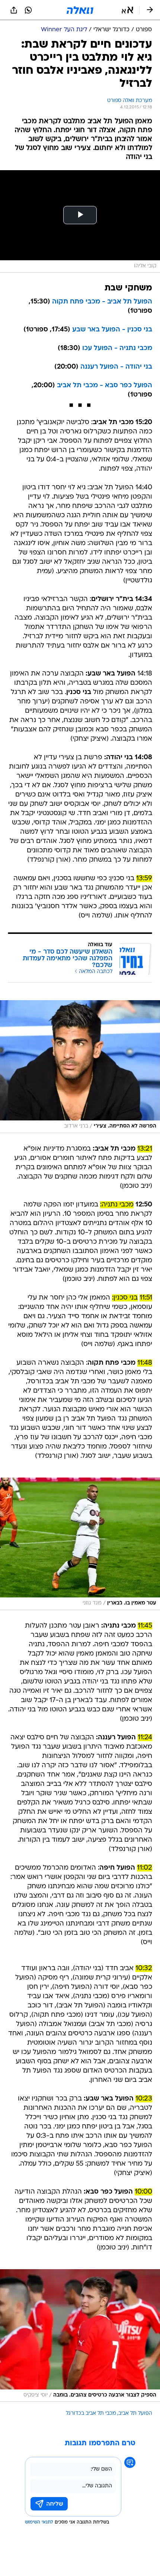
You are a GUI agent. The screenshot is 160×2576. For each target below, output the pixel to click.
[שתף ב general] (14, 10)
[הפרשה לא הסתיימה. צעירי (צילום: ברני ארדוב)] (80, 1066)
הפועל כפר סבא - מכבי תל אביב (105, 386)
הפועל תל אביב (135, 2413)
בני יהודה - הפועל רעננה (116, 367)
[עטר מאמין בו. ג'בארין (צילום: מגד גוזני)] (80, 1544)
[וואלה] (80, 10)
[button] (127, 10)
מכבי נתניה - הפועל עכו (117, 348)
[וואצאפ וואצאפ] (28, 10)
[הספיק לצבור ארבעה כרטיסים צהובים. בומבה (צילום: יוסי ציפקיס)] (80, 2335)
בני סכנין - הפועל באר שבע (112, 330)
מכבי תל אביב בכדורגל (91, 2413)
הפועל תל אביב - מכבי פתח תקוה (102, 302)
